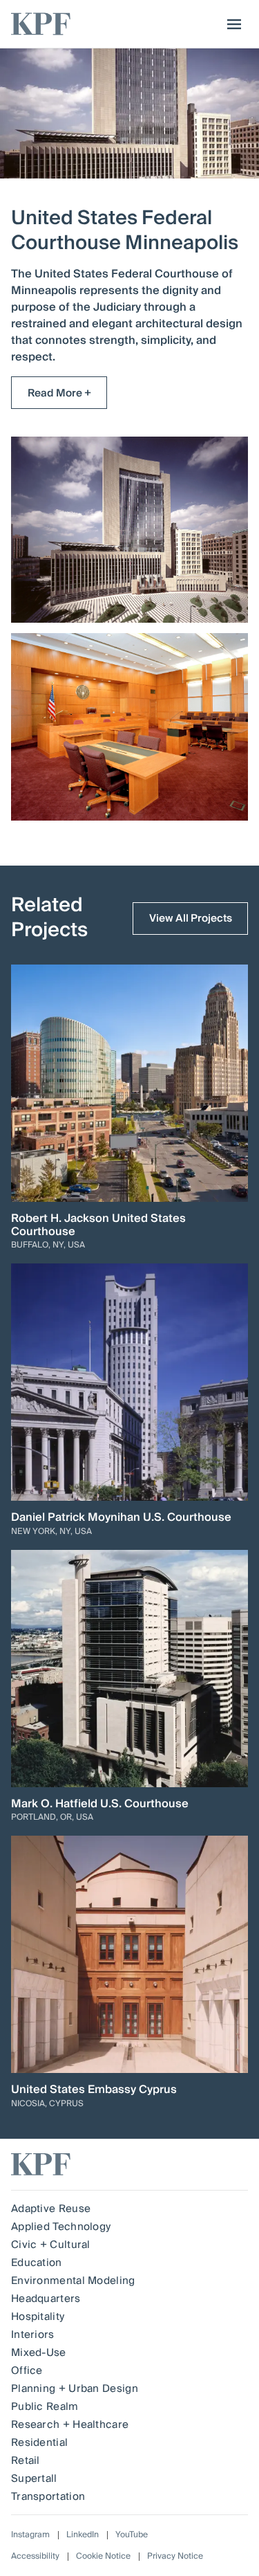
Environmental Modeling (73, 2281)
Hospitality (38, 2317)
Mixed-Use (39, 2353)
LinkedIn (83, 2535)
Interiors (33, 2335)
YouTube (132, 2535)
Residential (39, 2442)
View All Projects (191, 918)
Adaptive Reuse (51, 2209)
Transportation (48, 2496)
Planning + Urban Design (75, 2388)
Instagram (30, 2535)
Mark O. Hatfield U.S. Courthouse (100, 1804)
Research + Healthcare (70, 2424)
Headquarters (46, 2299)
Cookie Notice (103, 2556)
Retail (26, 2460)
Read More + (59, 393)
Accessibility (35, 2556)
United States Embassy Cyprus (94, 2090)
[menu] (231, 24)
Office (27, 2371)
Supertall (34, 2478)
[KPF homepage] (41, 24)
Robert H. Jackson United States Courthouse (98, 1225)
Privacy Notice (175, 2556)
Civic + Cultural (51, 2245)
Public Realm (45, 2406)
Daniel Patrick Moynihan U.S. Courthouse (121, 1518)
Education (37, 2263)
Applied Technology (61, 2227)
